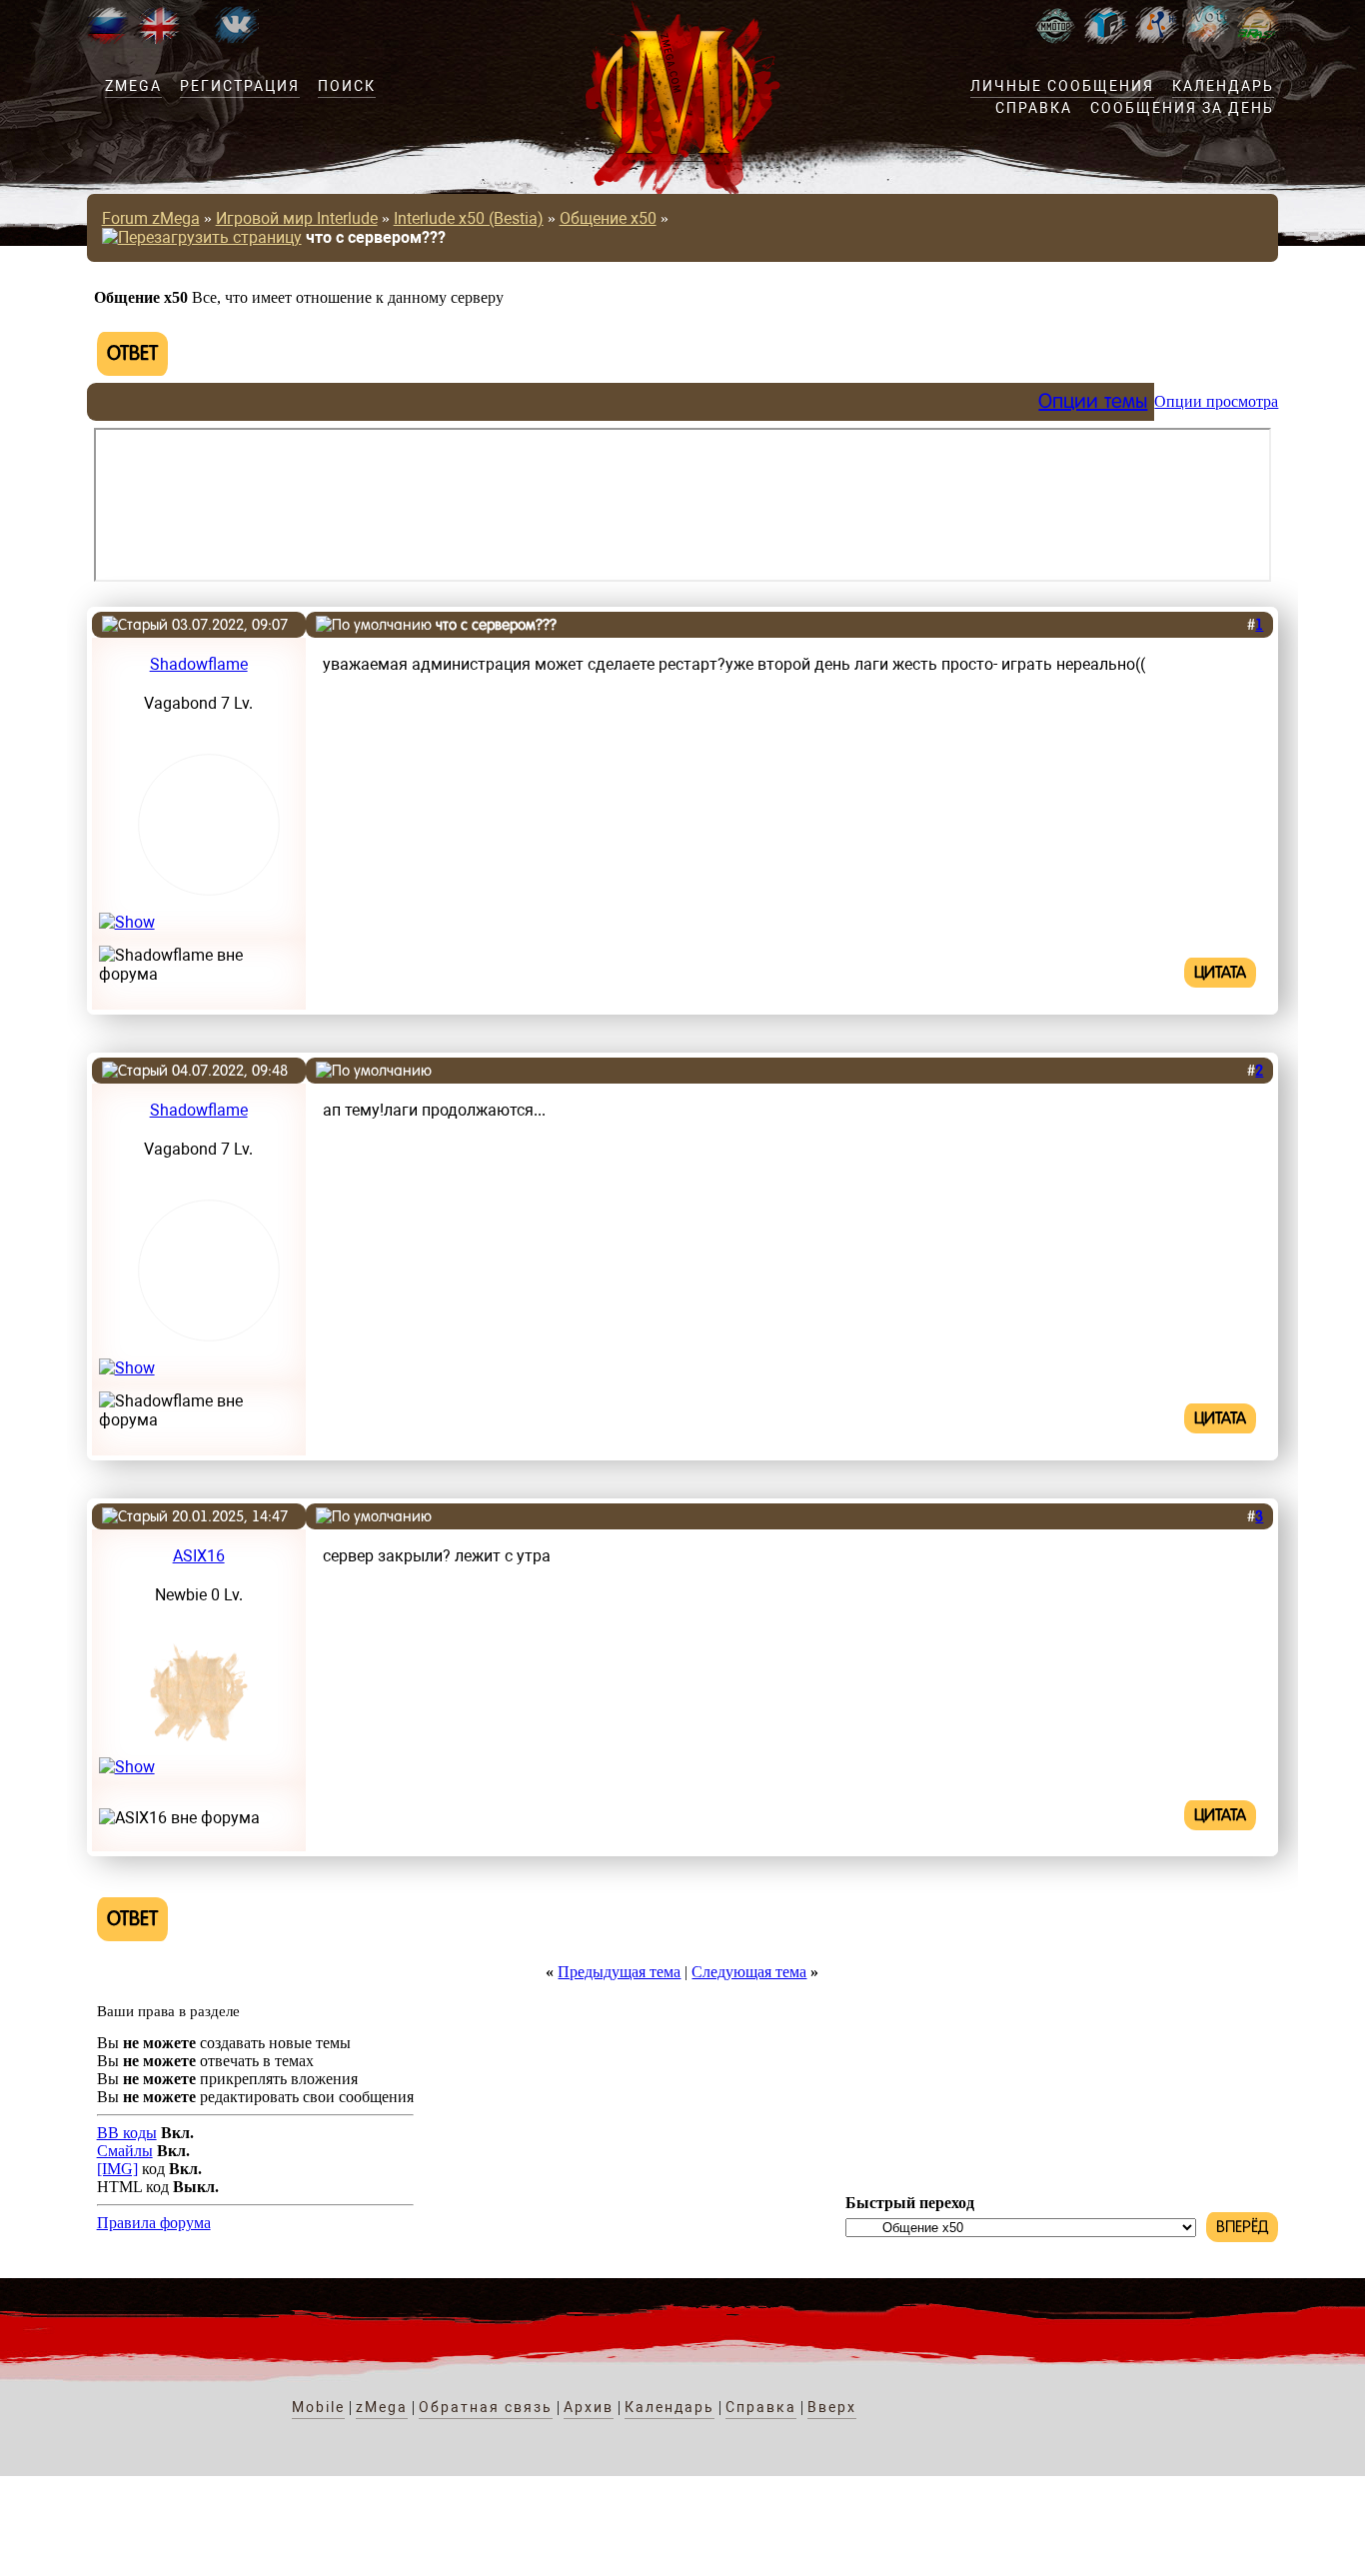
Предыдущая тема (619, 1972)
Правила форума (154, 2223)
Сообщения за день (1182, 108)
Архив (589, 2407)
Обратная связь (486, 2407)
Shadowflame (199, 664)
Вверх (832, 2407)
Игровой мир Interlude (297, 218)
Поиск (347, 86)
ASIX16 (199, 1556)
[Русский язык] (107, 38)
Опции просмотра (1216, 401)
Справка (1034, 108)
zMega (133, 86)
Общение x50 (608, 218)
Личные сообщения (1062, 86)
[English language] (158, 38)
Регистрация (240, 86)
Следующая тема (749, 1972)
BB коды (127, 2133)
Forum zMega (151, 218)
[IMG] (117, 2169)
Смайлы (125, 2151)
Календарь (1223, 86)
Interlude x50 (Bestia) (469, 218)
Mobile (318, 2407)
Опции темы (1093, 401)
